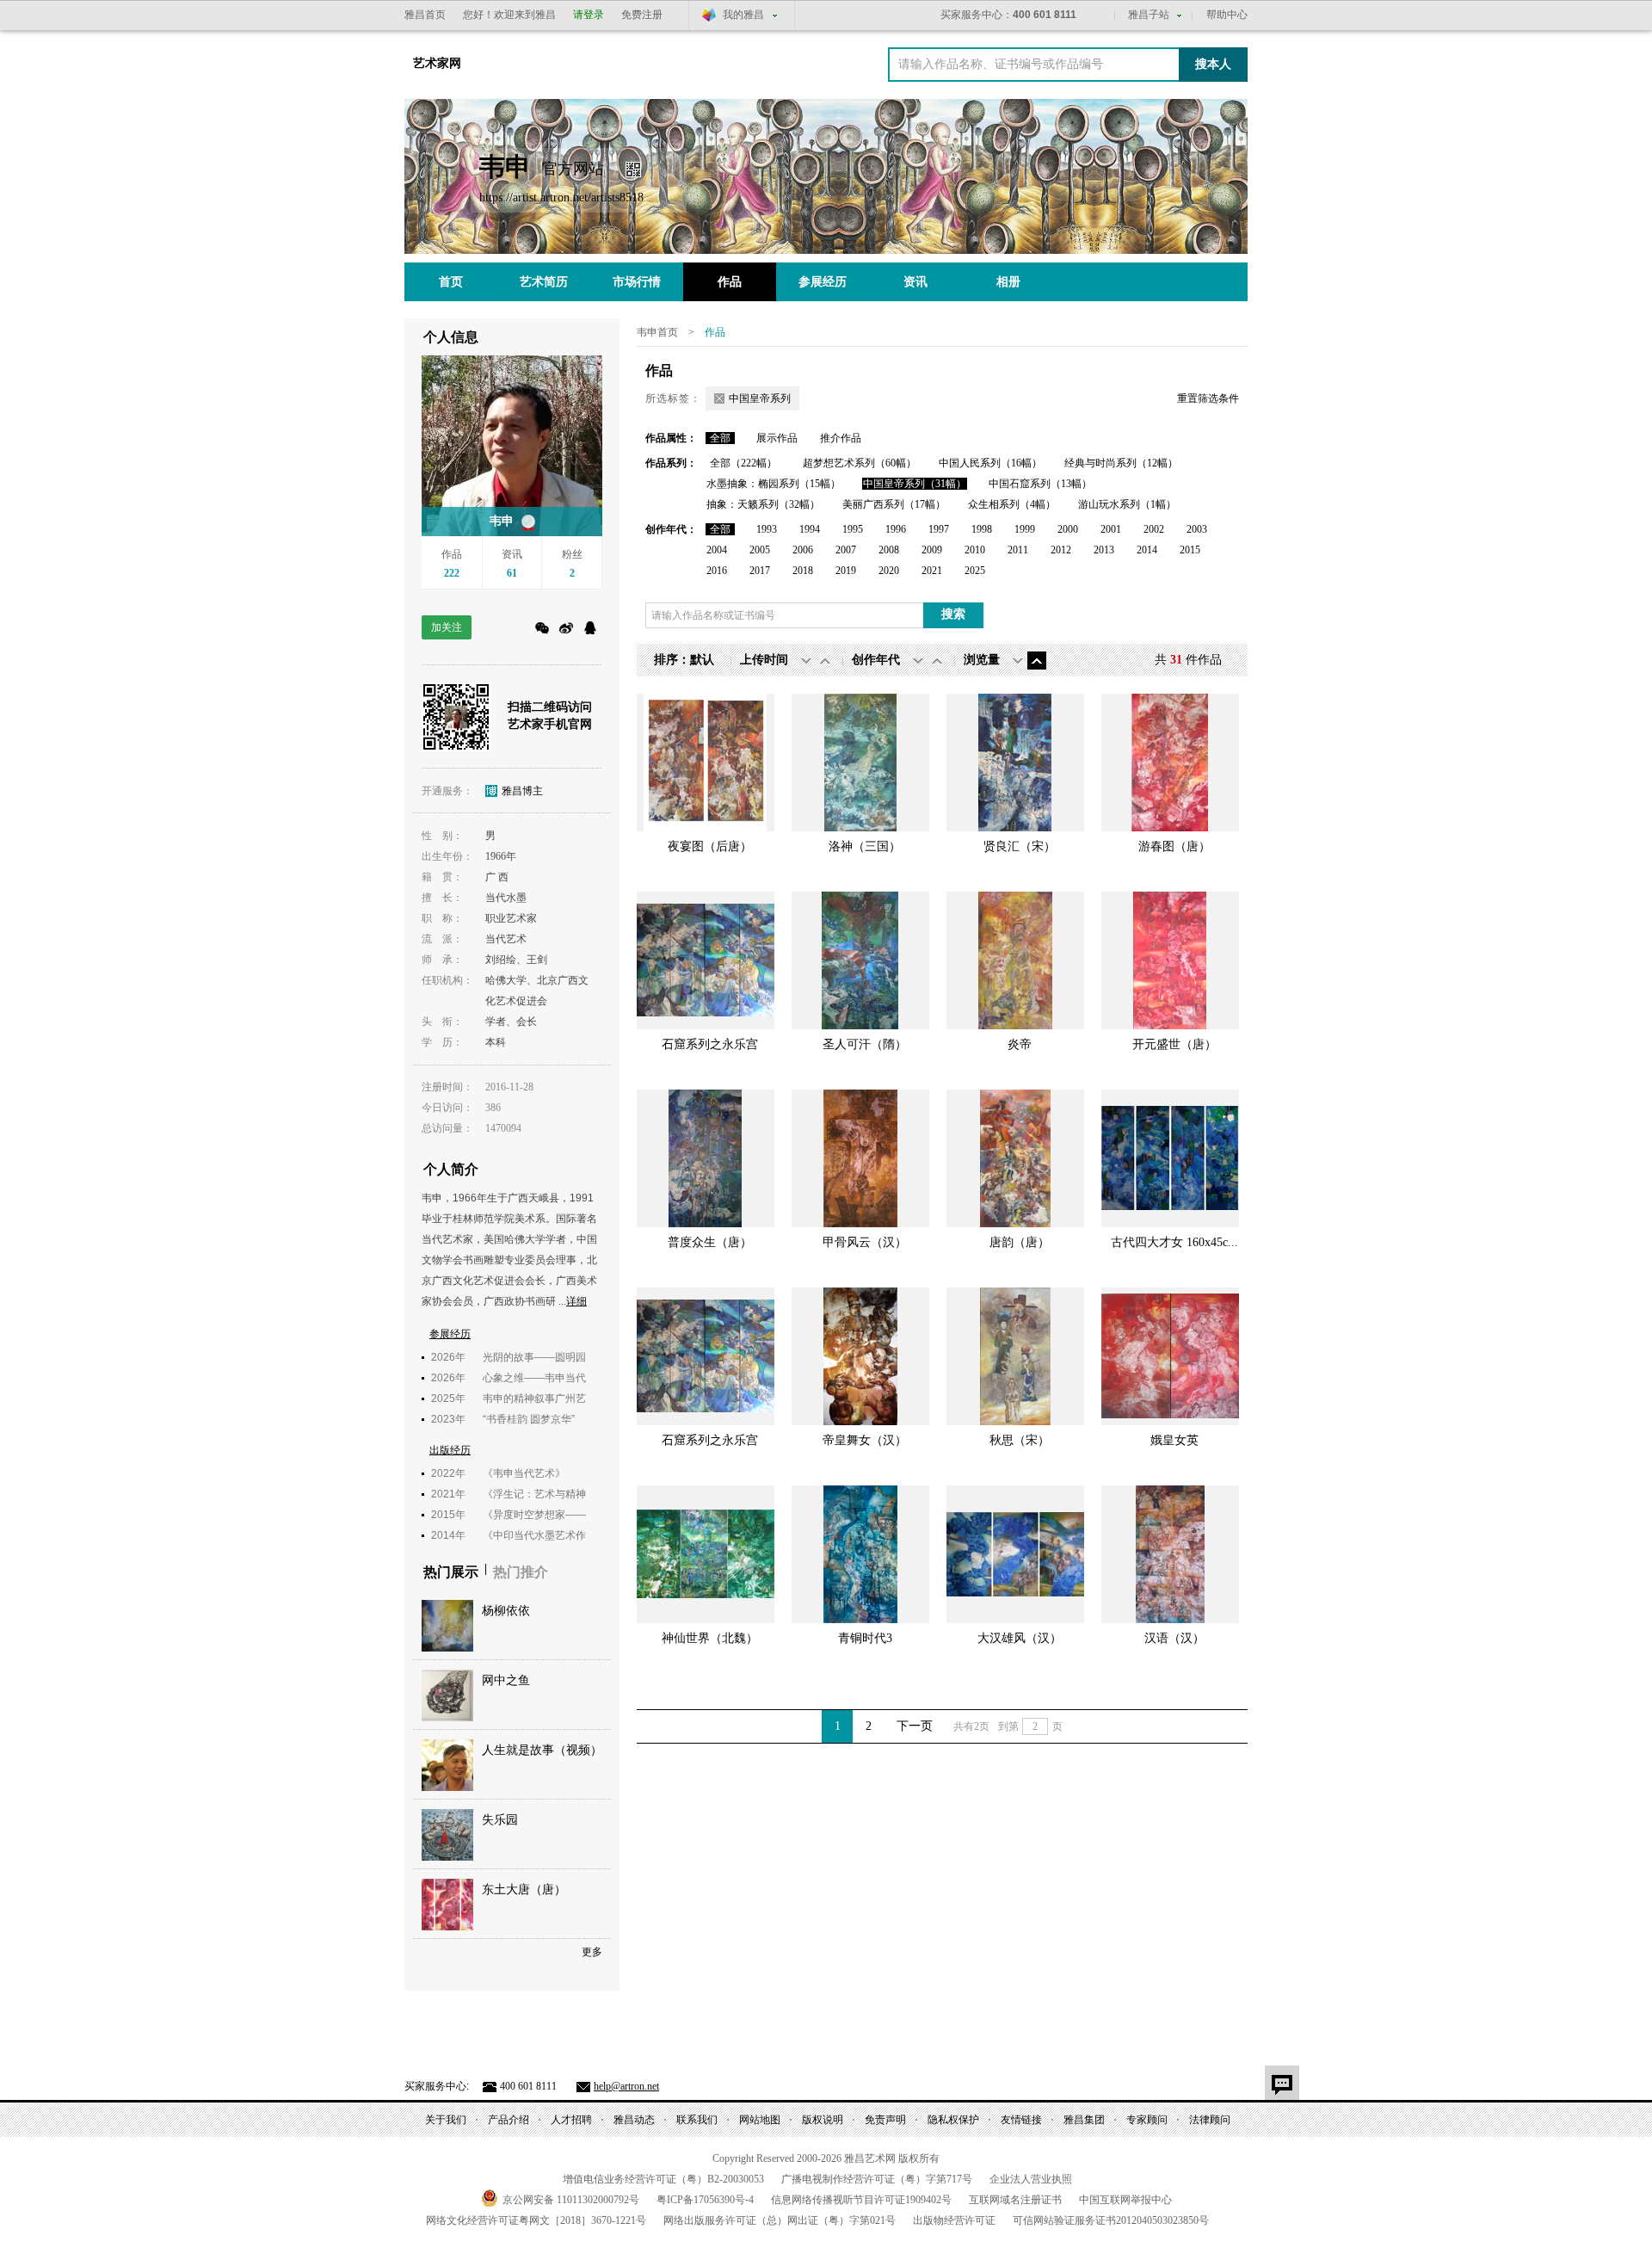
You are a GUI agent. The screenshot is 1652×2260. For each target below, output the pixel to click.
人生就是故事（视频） (542, 1750)
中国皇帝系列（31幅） (915, 484)
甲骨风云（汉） (865, 1242)
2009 (932, 550)
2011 (1018, 550)
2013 (1104, 550)
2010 (975, 550)
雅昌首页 (425, 15)
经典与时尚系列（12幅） (1121, 463)
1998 (982, 529)
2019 (846, 571)
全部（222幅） (743, 463)
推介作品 (841, 438)
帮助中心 (1227, 15)
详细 (576, 1301)
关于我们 (446, 2120)
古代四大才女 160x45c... (1174, 1242)
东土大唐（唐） (524, 1890)
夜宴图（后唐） (710, 846)
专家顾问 (1147, 2120)
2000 (1068, 529)
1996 (896, 529)
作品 (730, 282)
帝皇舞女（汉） (865, 1440)
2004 (717, 550)
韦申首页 (657, 332)
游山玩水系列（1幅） (1127, 504)
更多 (592, 1952)
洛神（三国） (865, 846)
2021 (932, 571)
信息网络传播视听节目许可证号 (861, 2200)
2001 (1111, 529)
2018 (803, 571)
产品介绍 (509, 2120)
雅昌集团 (1084, 2120)
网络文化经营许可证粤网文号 (536, 2220)
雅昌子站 (1149, 15)
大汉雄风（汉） (1020, 1638)
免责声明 (885, 2120)
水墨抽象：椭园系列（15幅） (774, 484)
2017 (760, 571)
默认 (702, 660)
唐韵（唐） (1020, 1242)
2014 (1147, 550)
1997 (939, 529)
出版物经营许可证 (954, 2220)
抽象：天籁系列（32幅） (763, 504)
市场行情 (637, 282)
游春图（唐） (1174, 846)
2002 (1154, 529)
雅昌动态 (634, 2120)
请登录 (589, 15)
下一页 (915, 1726)
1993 (767, 529)
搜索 (953, 614)
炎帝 (1020, 1044)
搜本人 (1213, 64)
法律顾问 (1210, 2120)
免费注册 (642, 15)
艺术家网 (437, 63)
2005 (760, 550)
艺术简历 (544, 282)
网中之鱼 (506, 1680)
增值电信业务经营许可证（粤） (663, 2179)
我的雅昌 (743, 15)
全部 (720, 438)
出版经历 (450, 1450)
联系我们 (697, 2120)
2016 (717, 571)
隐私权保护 (953, 2120)
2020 (889, 571)
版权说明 (823, 2120)
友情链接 (1021, 2120)
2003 (1197, 529)
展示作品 (777, 438)
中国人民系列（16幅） (990, 463)
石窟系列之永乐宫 (710, 1044)
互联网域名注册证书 (1015, 2200)
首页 (451, 282)
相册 (1008, 282)
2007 (846, 550)
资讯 (915, 282)
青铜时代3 (865, 1638)
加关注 (447, 627)
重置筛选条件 (1208, 398)
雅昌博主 (522, 791)
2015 (1190, 550)
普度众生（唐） (710, 1242)
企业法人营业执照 (1031, 2179)
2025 (975, 571)
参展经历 (823, 282)
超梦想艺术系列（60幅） (860, 463)
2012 (1061, 550)
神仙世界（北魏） (710, 1638)
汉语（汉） (1174, 1638)
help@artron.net (626, 2086)
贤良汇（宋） (1020, 846)
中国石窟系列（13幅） (1040, 484)
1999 (1025, 529)
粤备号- (705, 2200)
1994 (810, 529)
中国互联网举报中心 (1125, 2200)
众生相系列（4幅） (1012, 504)
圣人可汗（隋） (865, 1044)
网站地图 (760, 2120)
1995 (853, 529)
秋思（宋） (1020, 1440)
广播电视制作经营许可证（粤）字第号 (877, 2179)
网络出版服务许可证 (780, 2220)
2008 (889, 550)
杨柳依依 (506, 1611)
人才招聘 (571, 2120)
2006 (803, 550)
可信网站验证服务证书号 (1111, 2220)
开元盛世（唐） (1174, 1044)
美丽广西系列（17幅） (894, 504)
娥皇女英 (1174, 1440)
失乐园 (500, 1820)
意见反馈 (1282, 2083)
